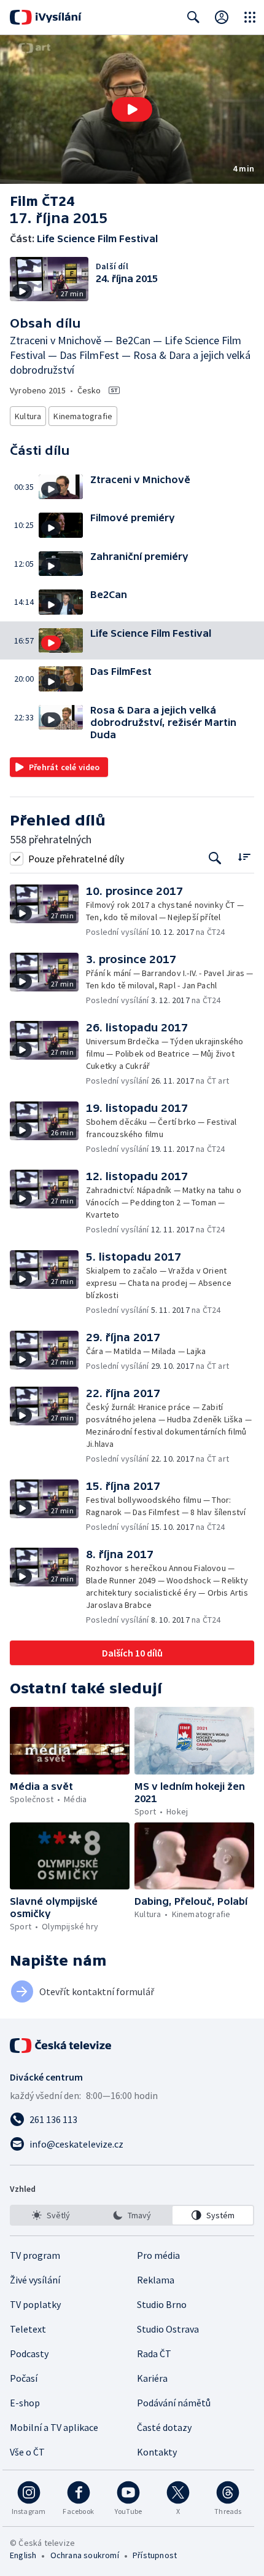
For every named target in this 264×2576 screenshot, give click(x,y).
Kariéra (152, 2378)
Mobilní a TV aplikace (54, 2427)
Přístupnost (155, 2555)
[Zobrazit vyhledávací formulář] (193, 17)
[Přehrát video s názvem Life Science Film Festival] (132, 109)
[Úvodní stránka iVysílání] (46, 17)
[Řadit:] (244, 857)
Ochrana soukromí (85, 2555)
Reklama (156, 2280)
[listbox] (132, 2215)
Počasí (24, 2378)
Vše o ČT (27, 2452)
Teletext (28, 2329)
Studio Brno (162, 2304)
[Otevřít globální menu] (250, 17)
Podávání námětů (174, 2403)
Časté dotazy (164, 2427)
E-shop (25, 2403)
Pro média (158, 2255)
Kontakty (157, 2452)
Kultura (28, 416)
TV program (35, 2255)
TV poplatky (35, 2304)
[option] (51, 2215)
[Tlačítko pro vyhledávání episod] (215, 858)
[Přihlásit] (222, 17)
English (23, 2555)
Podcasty (29, 2353)
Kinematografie (83, 416)
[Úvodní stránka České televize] (61, 2046)
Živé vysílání (35, 2280)
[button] (132, 109)
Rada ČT (154, 2353)
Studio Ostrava (168, 2329)
